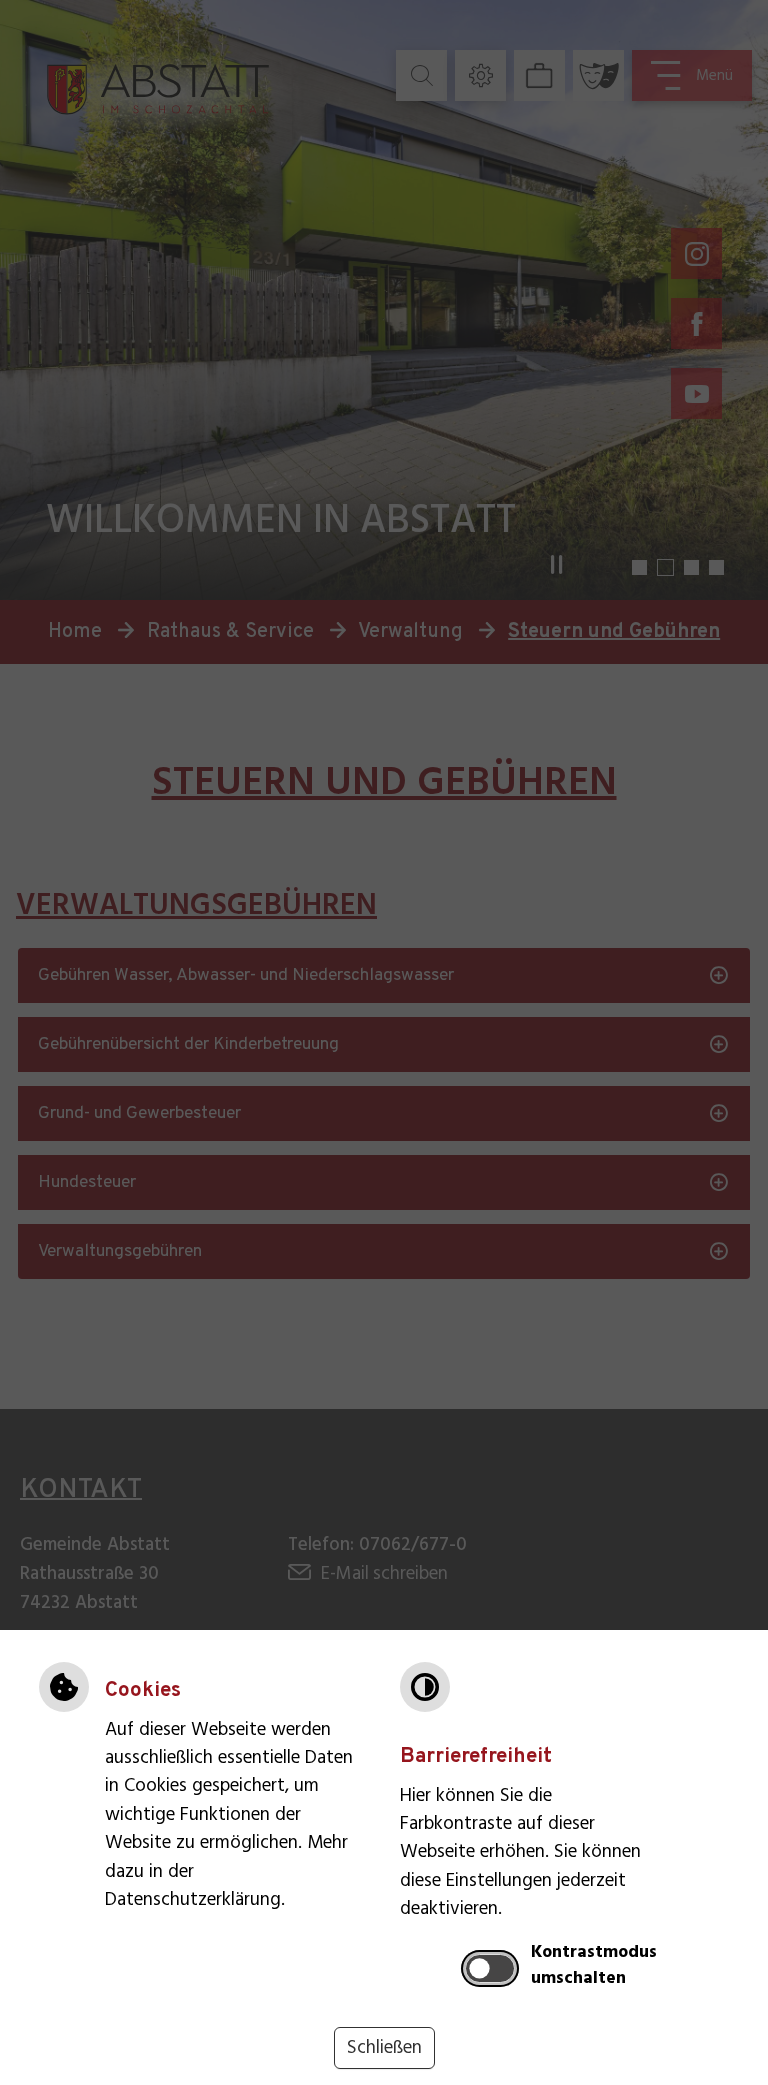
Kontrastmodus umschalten (594, 1966)
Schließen (384, 2048)
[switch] (490, 1968)
